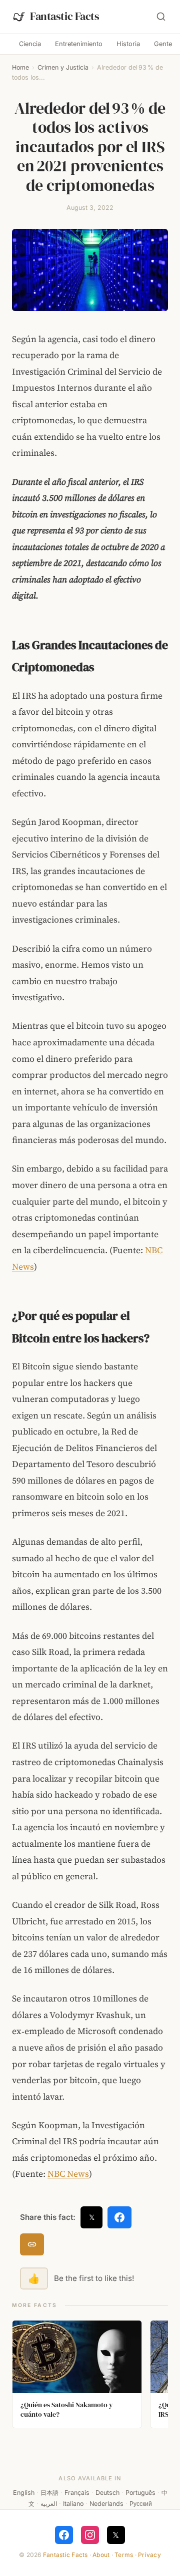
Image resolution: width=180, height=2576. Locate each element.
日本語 (49, 2493)
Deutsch (107, 2493)
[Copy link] (32, 2244)
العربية (49, 2504)
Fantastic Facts (65, 2555)
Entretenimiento (79, 44)
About (101, 2555)
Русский (141, 2504)
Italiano (73, 2504)
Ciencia (30, 44)
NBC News (68, 2174)
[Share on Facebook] (119, 2217)
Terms (124, 2555)
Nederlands (106, 2504)
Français (77, 2493)
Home (20, 67)
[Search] (161, 17)
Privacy (149, 2555)
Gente (163, 44)
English (24, 2493)
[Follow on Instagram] (90, 2535)
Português (140, 2493)
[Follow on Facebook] (64, 2535)
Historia (128, 44)
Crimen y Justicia (63, 67)
